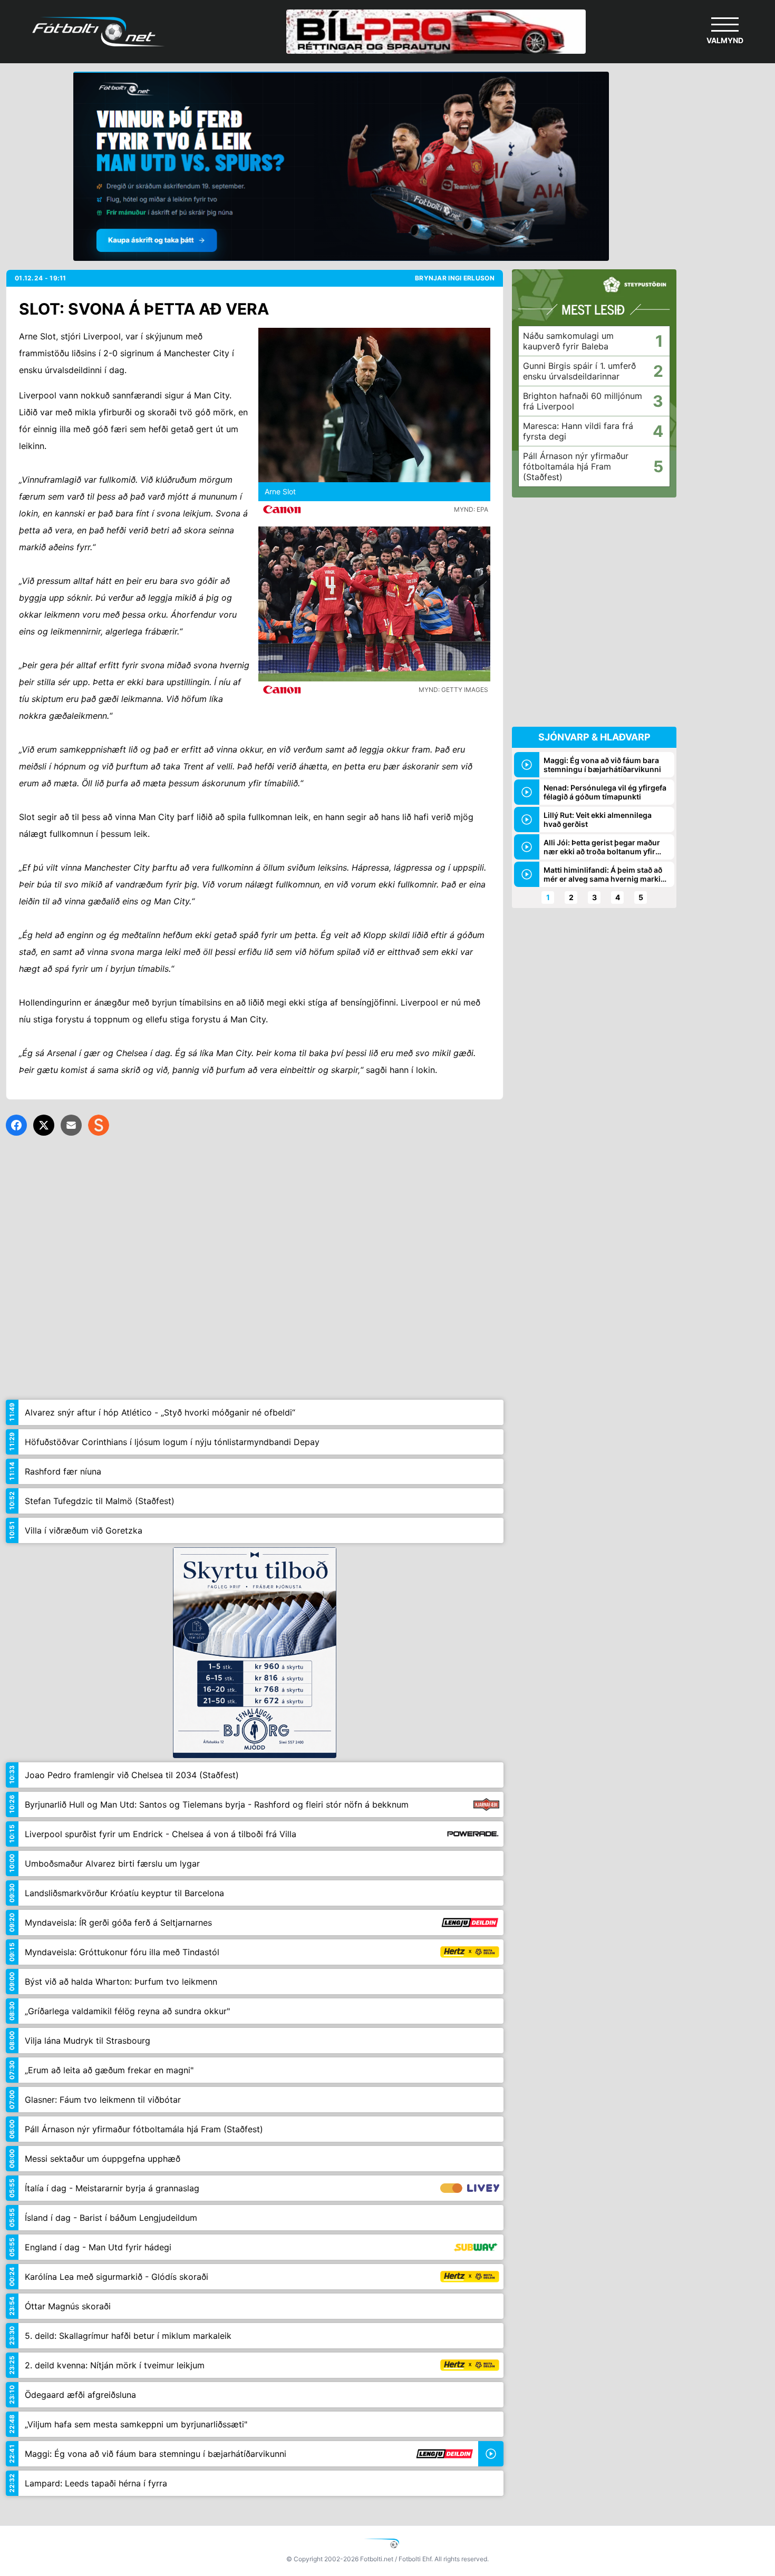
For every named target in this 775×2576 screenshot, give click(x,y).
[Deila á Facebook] (16, 1125)
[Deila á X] (44, 1125)
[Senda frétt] (71, 1125)
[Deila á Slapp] (99, 1125)
